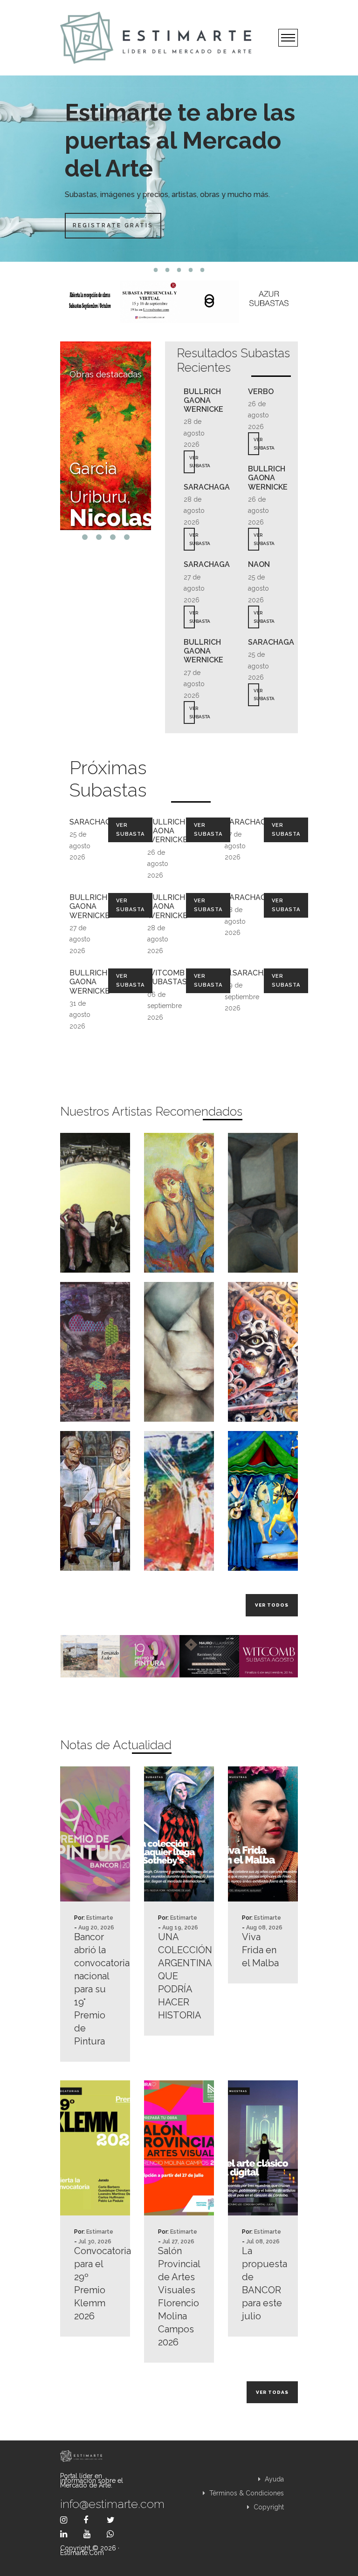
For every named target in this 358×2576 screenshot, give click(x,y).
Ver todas (272, 2392)
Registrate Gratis (113, 225)
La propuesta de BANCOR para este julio (263, 2283)
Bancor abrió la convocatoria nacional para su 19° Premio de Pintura (95, 1989)
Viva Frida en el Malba (260, 1950)
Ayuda (273, 2479)
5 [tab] (203, 270)
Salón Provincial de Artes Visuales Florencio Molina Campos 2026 (179, 2297)
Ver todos (272, 1605)
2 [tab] (168, 270)
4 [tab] (191, 270)
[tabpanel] (179, 169)
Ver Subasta (130, 830)
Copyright (268, 2507)
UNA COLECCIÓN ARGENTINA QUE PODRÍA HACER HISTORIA (179, 1976)
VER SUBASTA (192, 462)
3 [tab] (179, 270)
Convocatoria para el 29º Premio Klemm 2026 (95, 2283)
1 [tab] (156, 270)
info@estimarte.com (95, 2504)
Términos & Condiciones (246, 2493)
